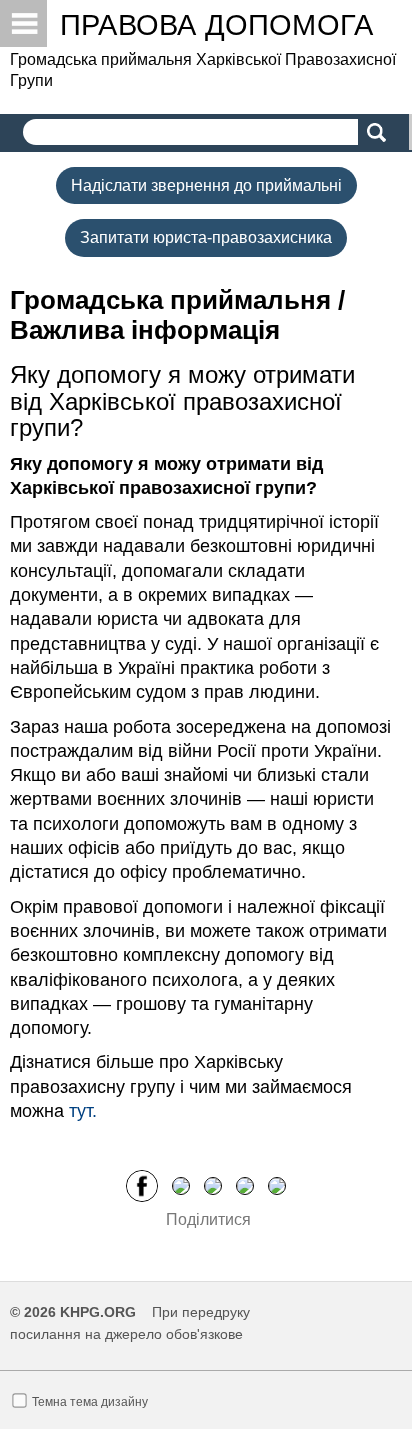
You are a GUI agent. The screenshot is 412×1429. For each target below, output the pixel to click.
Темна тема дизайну (90, 1402)
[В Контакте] (277, 1185)
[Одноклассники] (213, 1185)
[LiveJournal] (245, 1185)
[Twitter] (181, 1185)
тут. (83, 1111)
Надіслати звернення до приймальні (206, 185)
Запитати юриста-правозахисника (206, 237)
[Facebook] (142, 1185)
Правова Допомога (216, 25)
